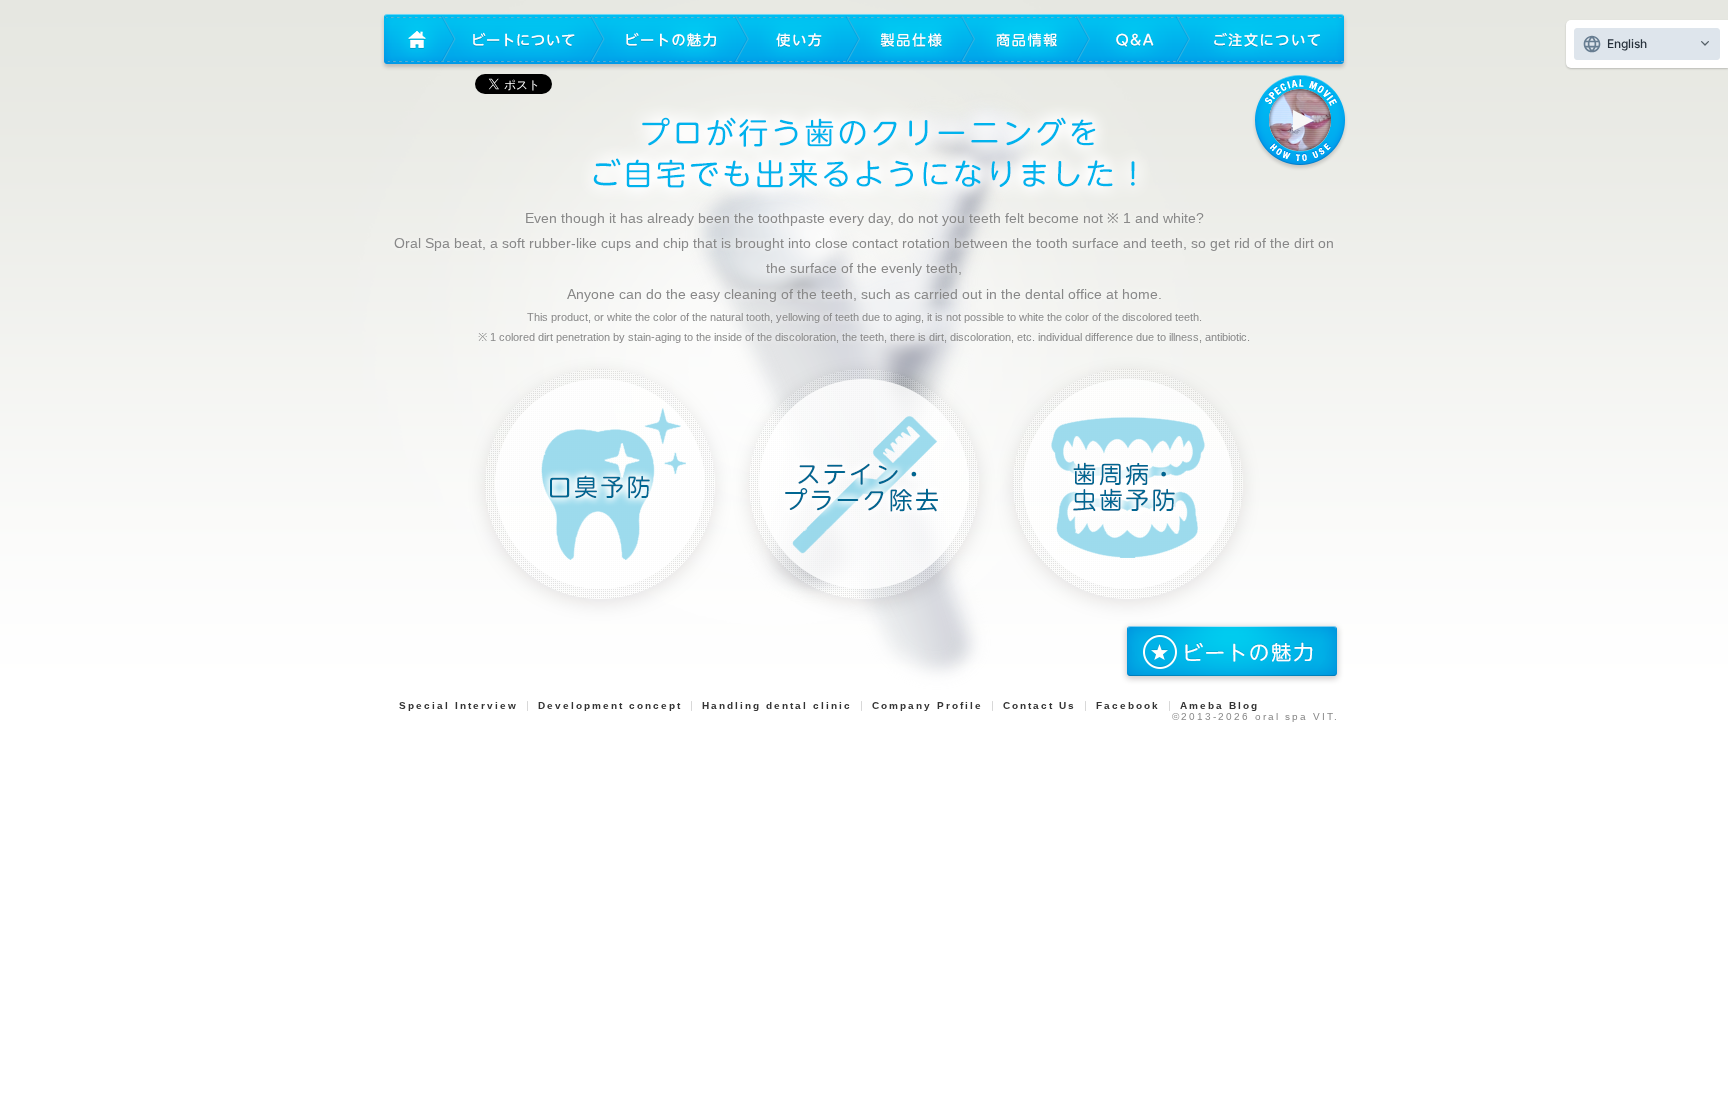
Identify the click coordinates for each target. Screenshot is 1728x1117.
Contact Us (1039, 705)
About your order (1266, 40)
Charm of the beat (671, 40)
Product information (1026, 40)
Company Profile (927, 705)
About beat (524, 40)
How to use (799, 40)
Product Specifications (911, 40)
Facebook (1128, 705)
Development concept (610, 705)
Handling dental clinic (777, 705)
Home (414, 40)
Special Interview (458, 705)
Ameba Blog (1219, 705)
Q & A (1134, 40)
